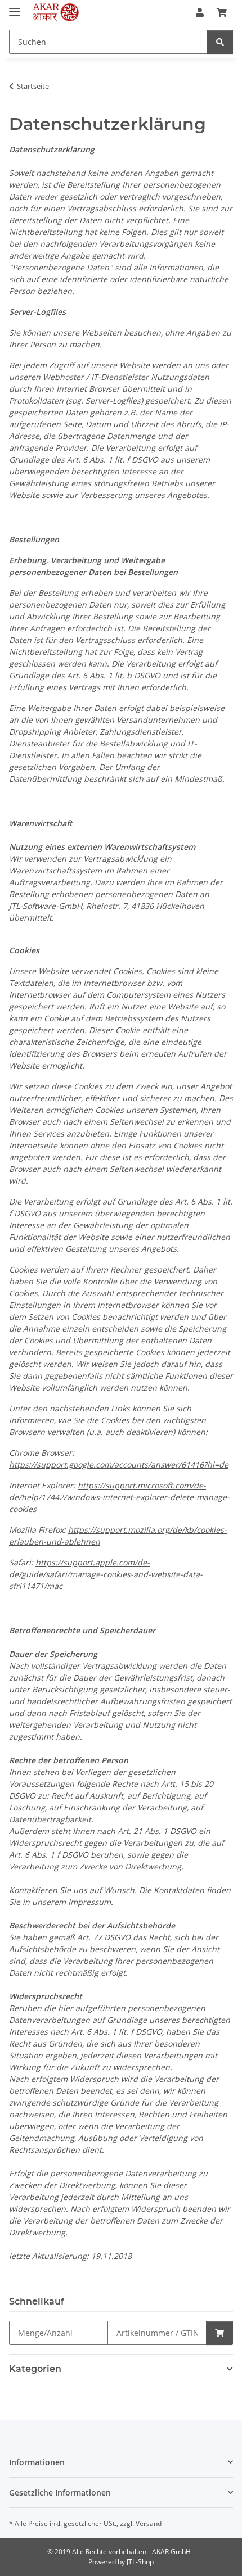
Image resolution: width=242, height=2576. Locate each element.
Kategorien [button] (35, 2369)
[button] (200, 12)
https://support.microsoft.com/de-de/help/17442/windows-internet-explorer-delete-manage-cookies (119, 1497)
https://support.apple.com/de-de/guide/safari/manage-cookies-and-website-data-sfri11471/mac (106, 1574)
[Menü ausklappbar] (15, 7)
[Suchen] (220, 42)
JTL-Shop (140, 2562)
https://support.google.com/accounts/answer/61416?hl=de (119, 1464)
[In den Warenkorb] (219, 2333)
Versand (149, 2523)
